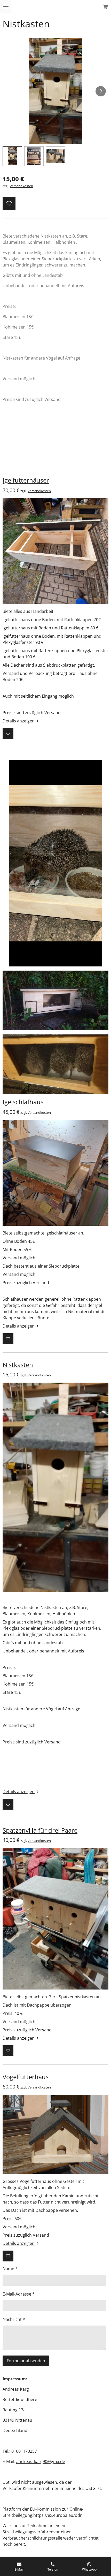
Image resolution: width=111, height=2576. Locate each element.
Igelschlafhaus (23, 1102)
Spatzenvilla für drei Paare (40, 1830)
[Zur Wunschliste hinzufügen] (9, 203)
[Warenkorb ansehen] (105, 6)
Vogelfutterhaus (26, 2077)
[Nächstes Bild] (101, 91)
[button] (12, 156)
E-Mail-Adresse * (19, 2294)
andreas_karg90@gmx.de (41, 2461)
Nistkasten (18, 1365)
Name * (10, 2269)
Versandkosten (21, 186)
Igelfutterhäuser (26, 480)
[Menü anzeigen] (6, 6)
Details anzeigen (19, 721)
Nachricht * (14, 2319)
